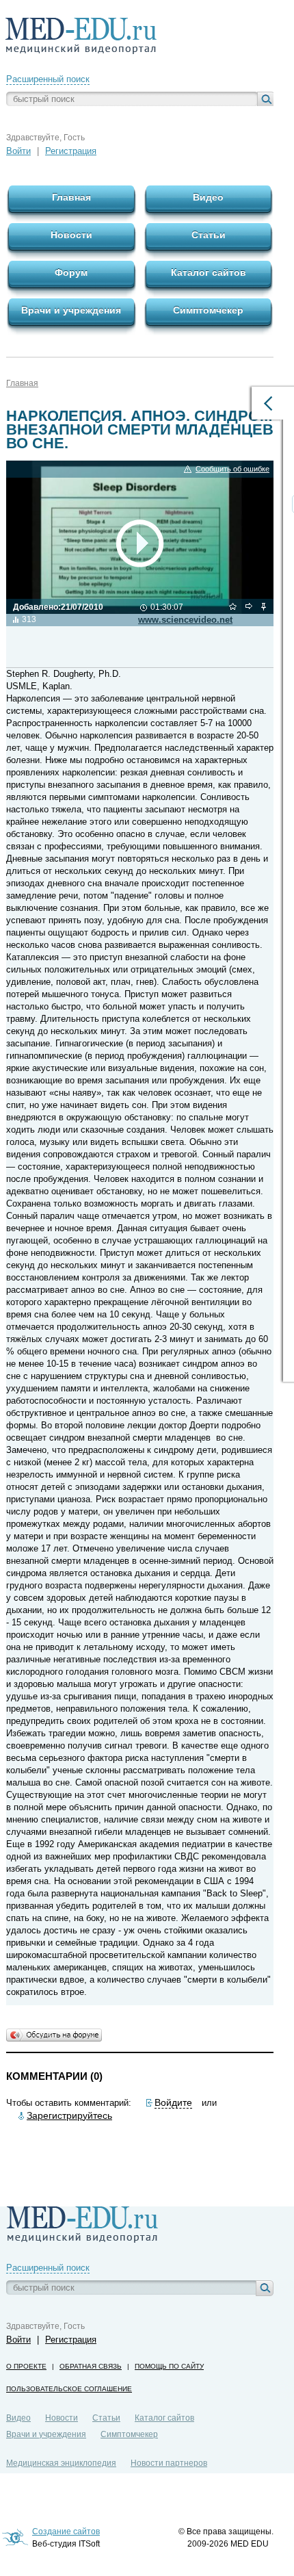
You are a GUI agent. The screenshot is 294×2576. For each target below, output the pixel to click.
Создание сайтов (66, 2532)
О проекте (26, 2366)
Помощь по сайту (169, 2366)
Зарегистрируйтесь (69, 2115)
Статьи (106, 2418)
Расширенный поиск (48, 79)
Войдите (173, 2102)
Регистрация (71, 151)
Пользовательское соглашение (69, 2389)
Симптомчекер (129, 2434)
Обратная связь (91, 2366)
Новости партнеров (169, 2463)
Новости (62, 2418)
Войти (18, 151)
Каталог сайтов (164, 2418)
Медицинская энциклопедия (61, 2463)
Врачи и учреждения (46, 2434)
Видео (18, 2418)
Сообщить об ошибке (232, 469)
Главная (22, 383)
